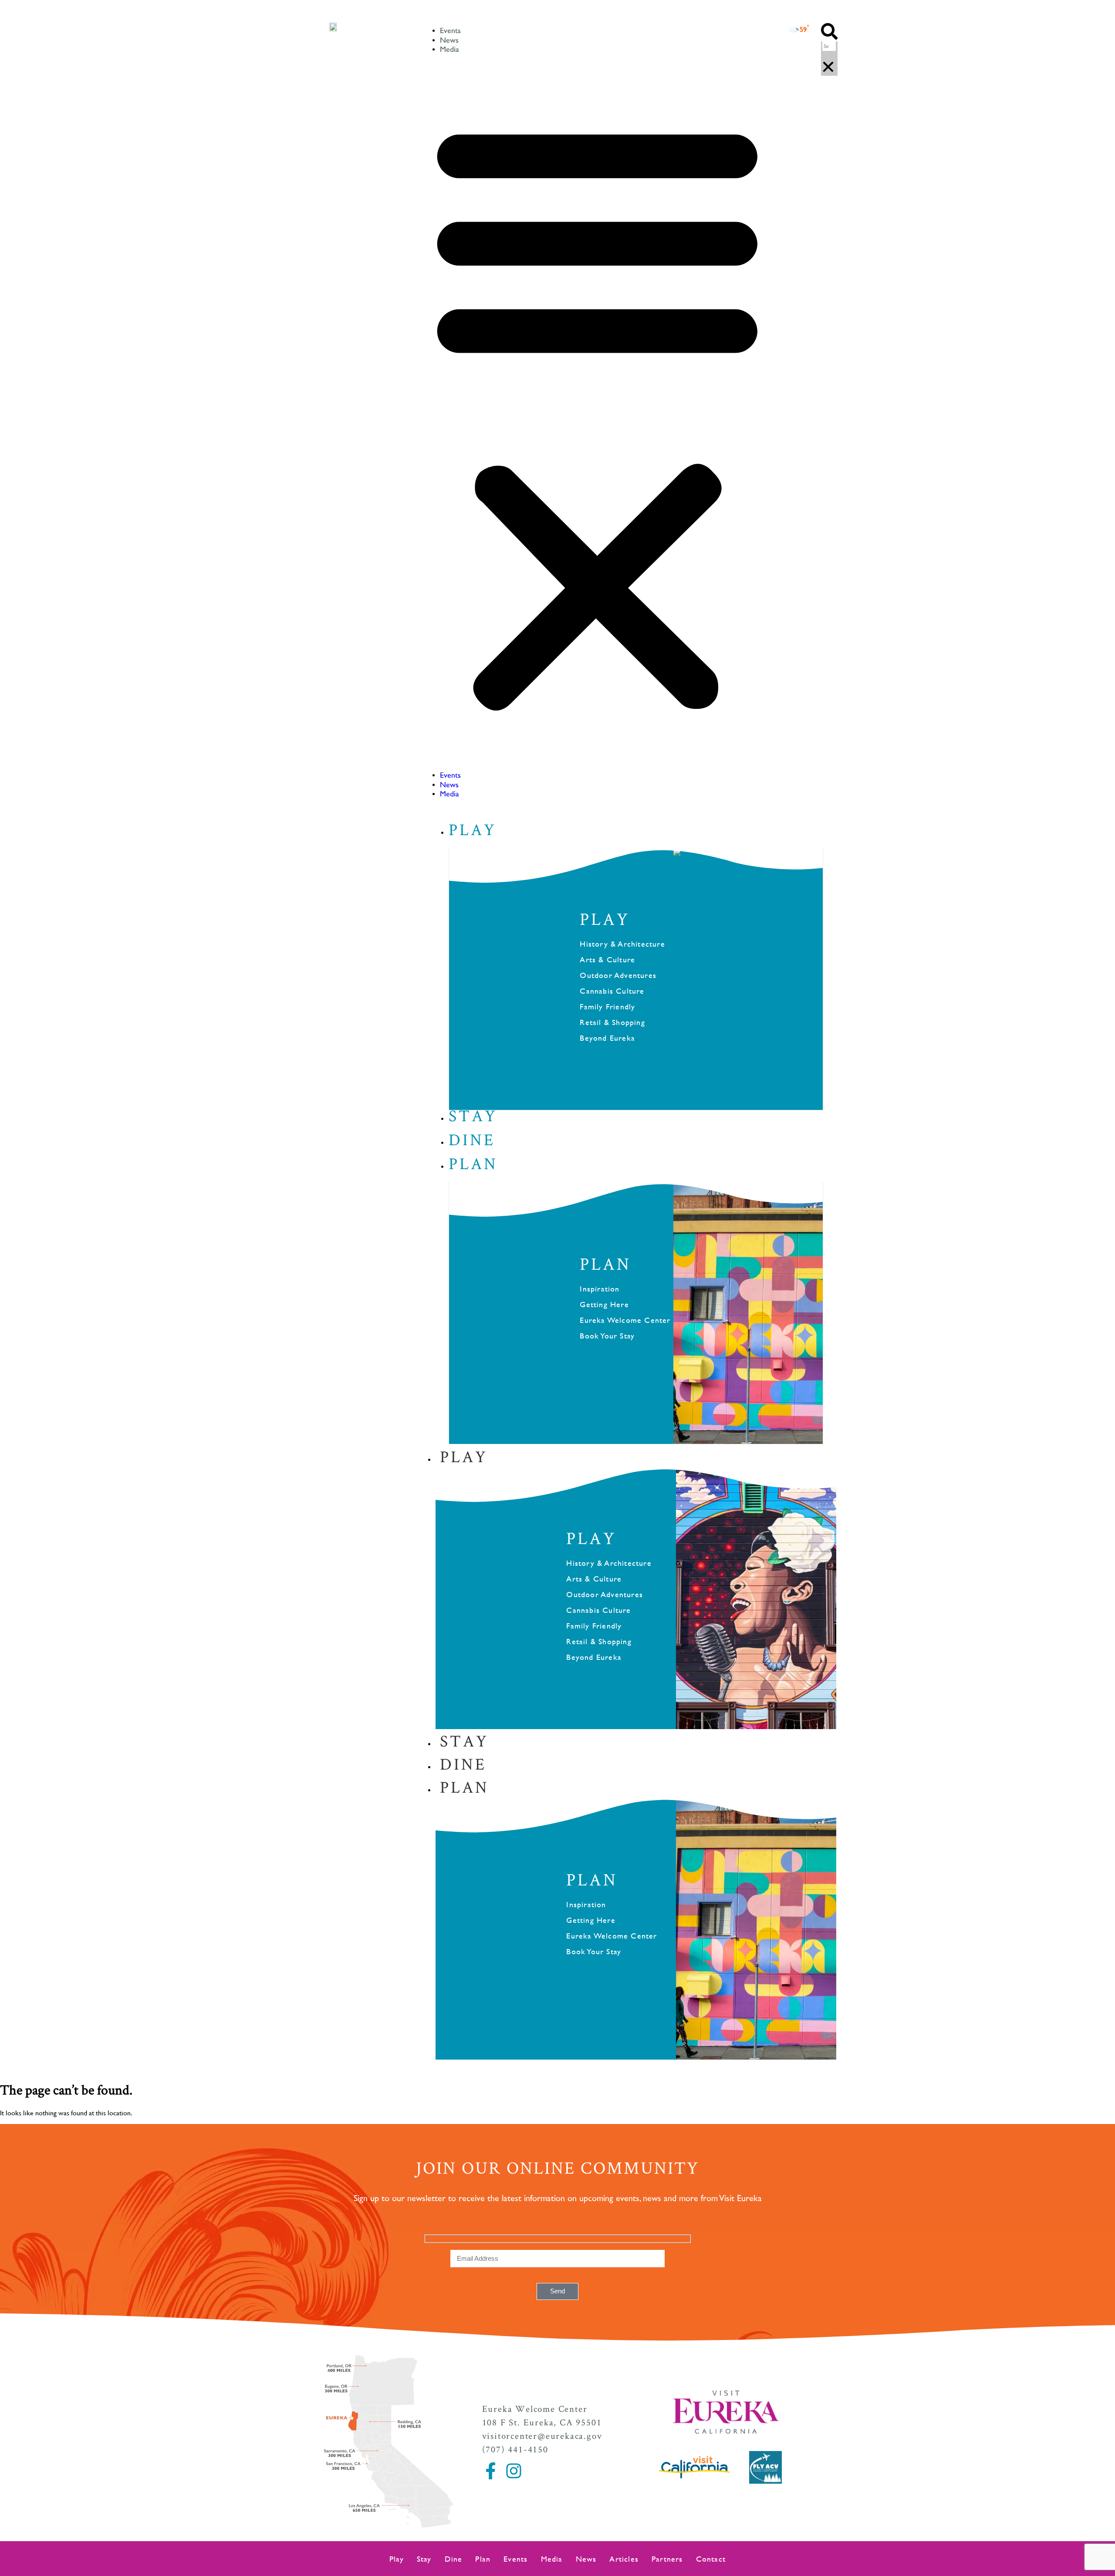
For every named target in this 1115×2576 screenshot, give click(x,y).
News (449, 40)
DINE (463, 1763)
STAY (464, 1740)
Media (449, 50)
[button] (597, 413)
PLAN (605, 1264)
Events (450, 31)
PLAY (605, 919)
